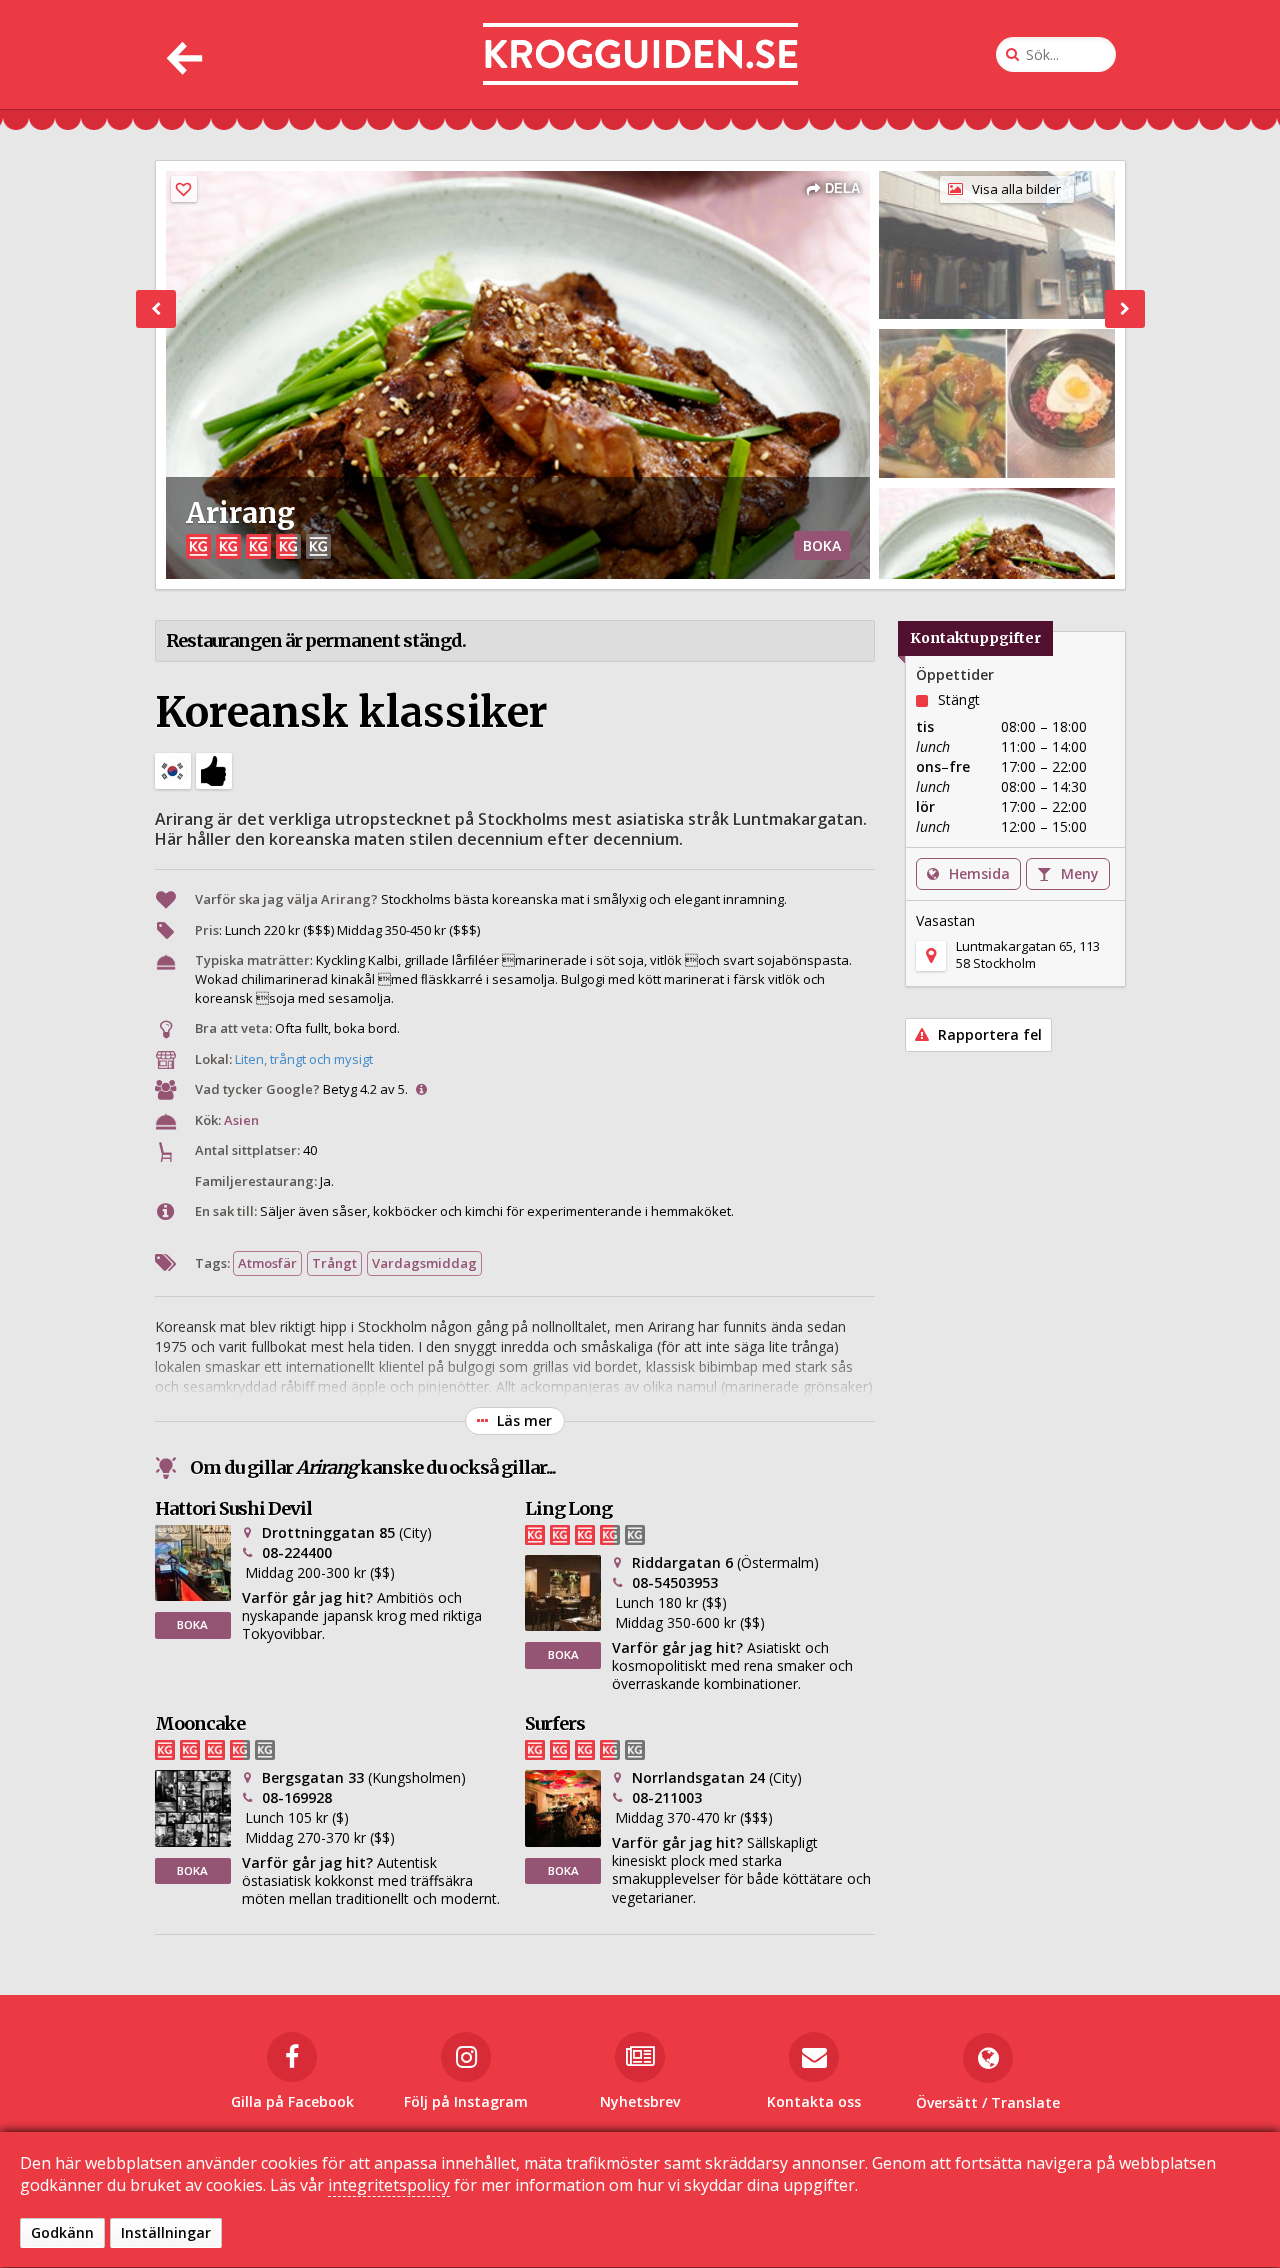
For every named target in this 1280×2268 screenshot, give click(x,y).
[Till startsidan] (640, 54)
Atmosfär (267, 1263)
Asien (241, 1120)
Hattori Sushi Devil (233, 1508)
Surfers (555, 1723)
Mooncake (200, 1723)
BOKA (822, 545)
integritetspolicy (389, 2186)
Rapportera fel (988, 1034)
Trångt (334, 1263)
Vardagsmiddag (424, 1263)
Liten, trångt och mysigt (304, 1059)
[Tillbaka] (182, 54)
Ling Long (568, 1508)
